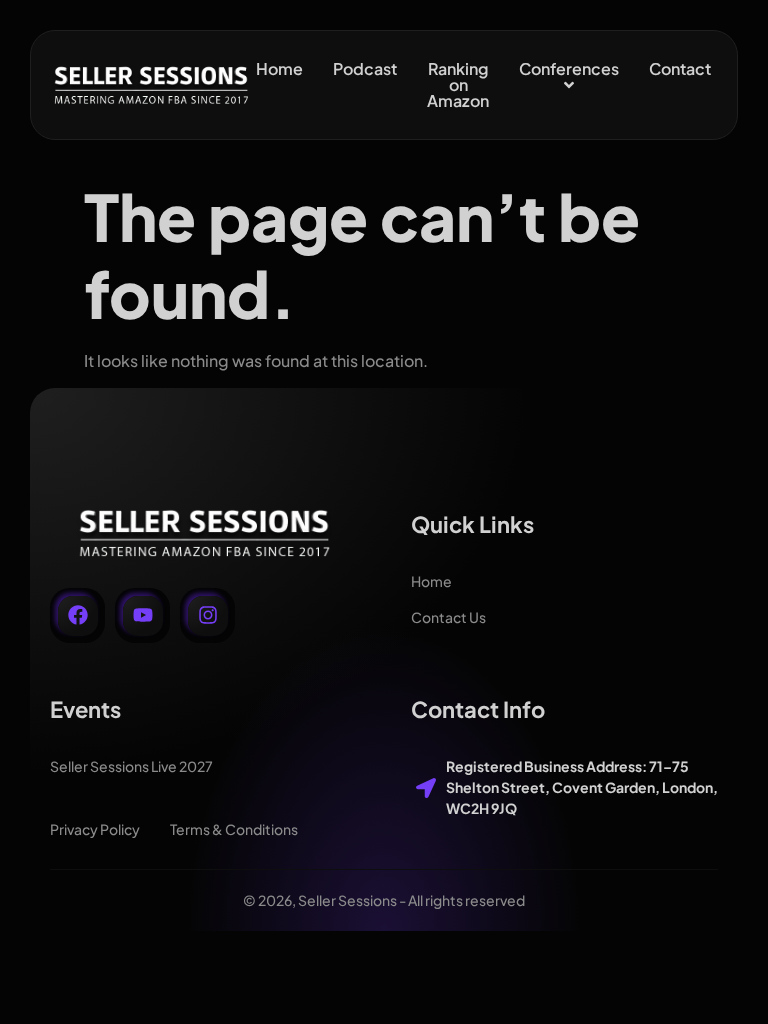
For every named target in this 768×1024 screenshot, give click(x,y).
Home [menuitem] (279, 68)
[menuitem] (569, 77)
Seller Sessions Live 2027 (131, 766)
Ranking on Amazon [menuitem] (458, 84)
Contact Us (448, 617)
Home (431, 581)
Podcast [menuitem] (365, 68)
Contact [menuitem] (680, 68)
